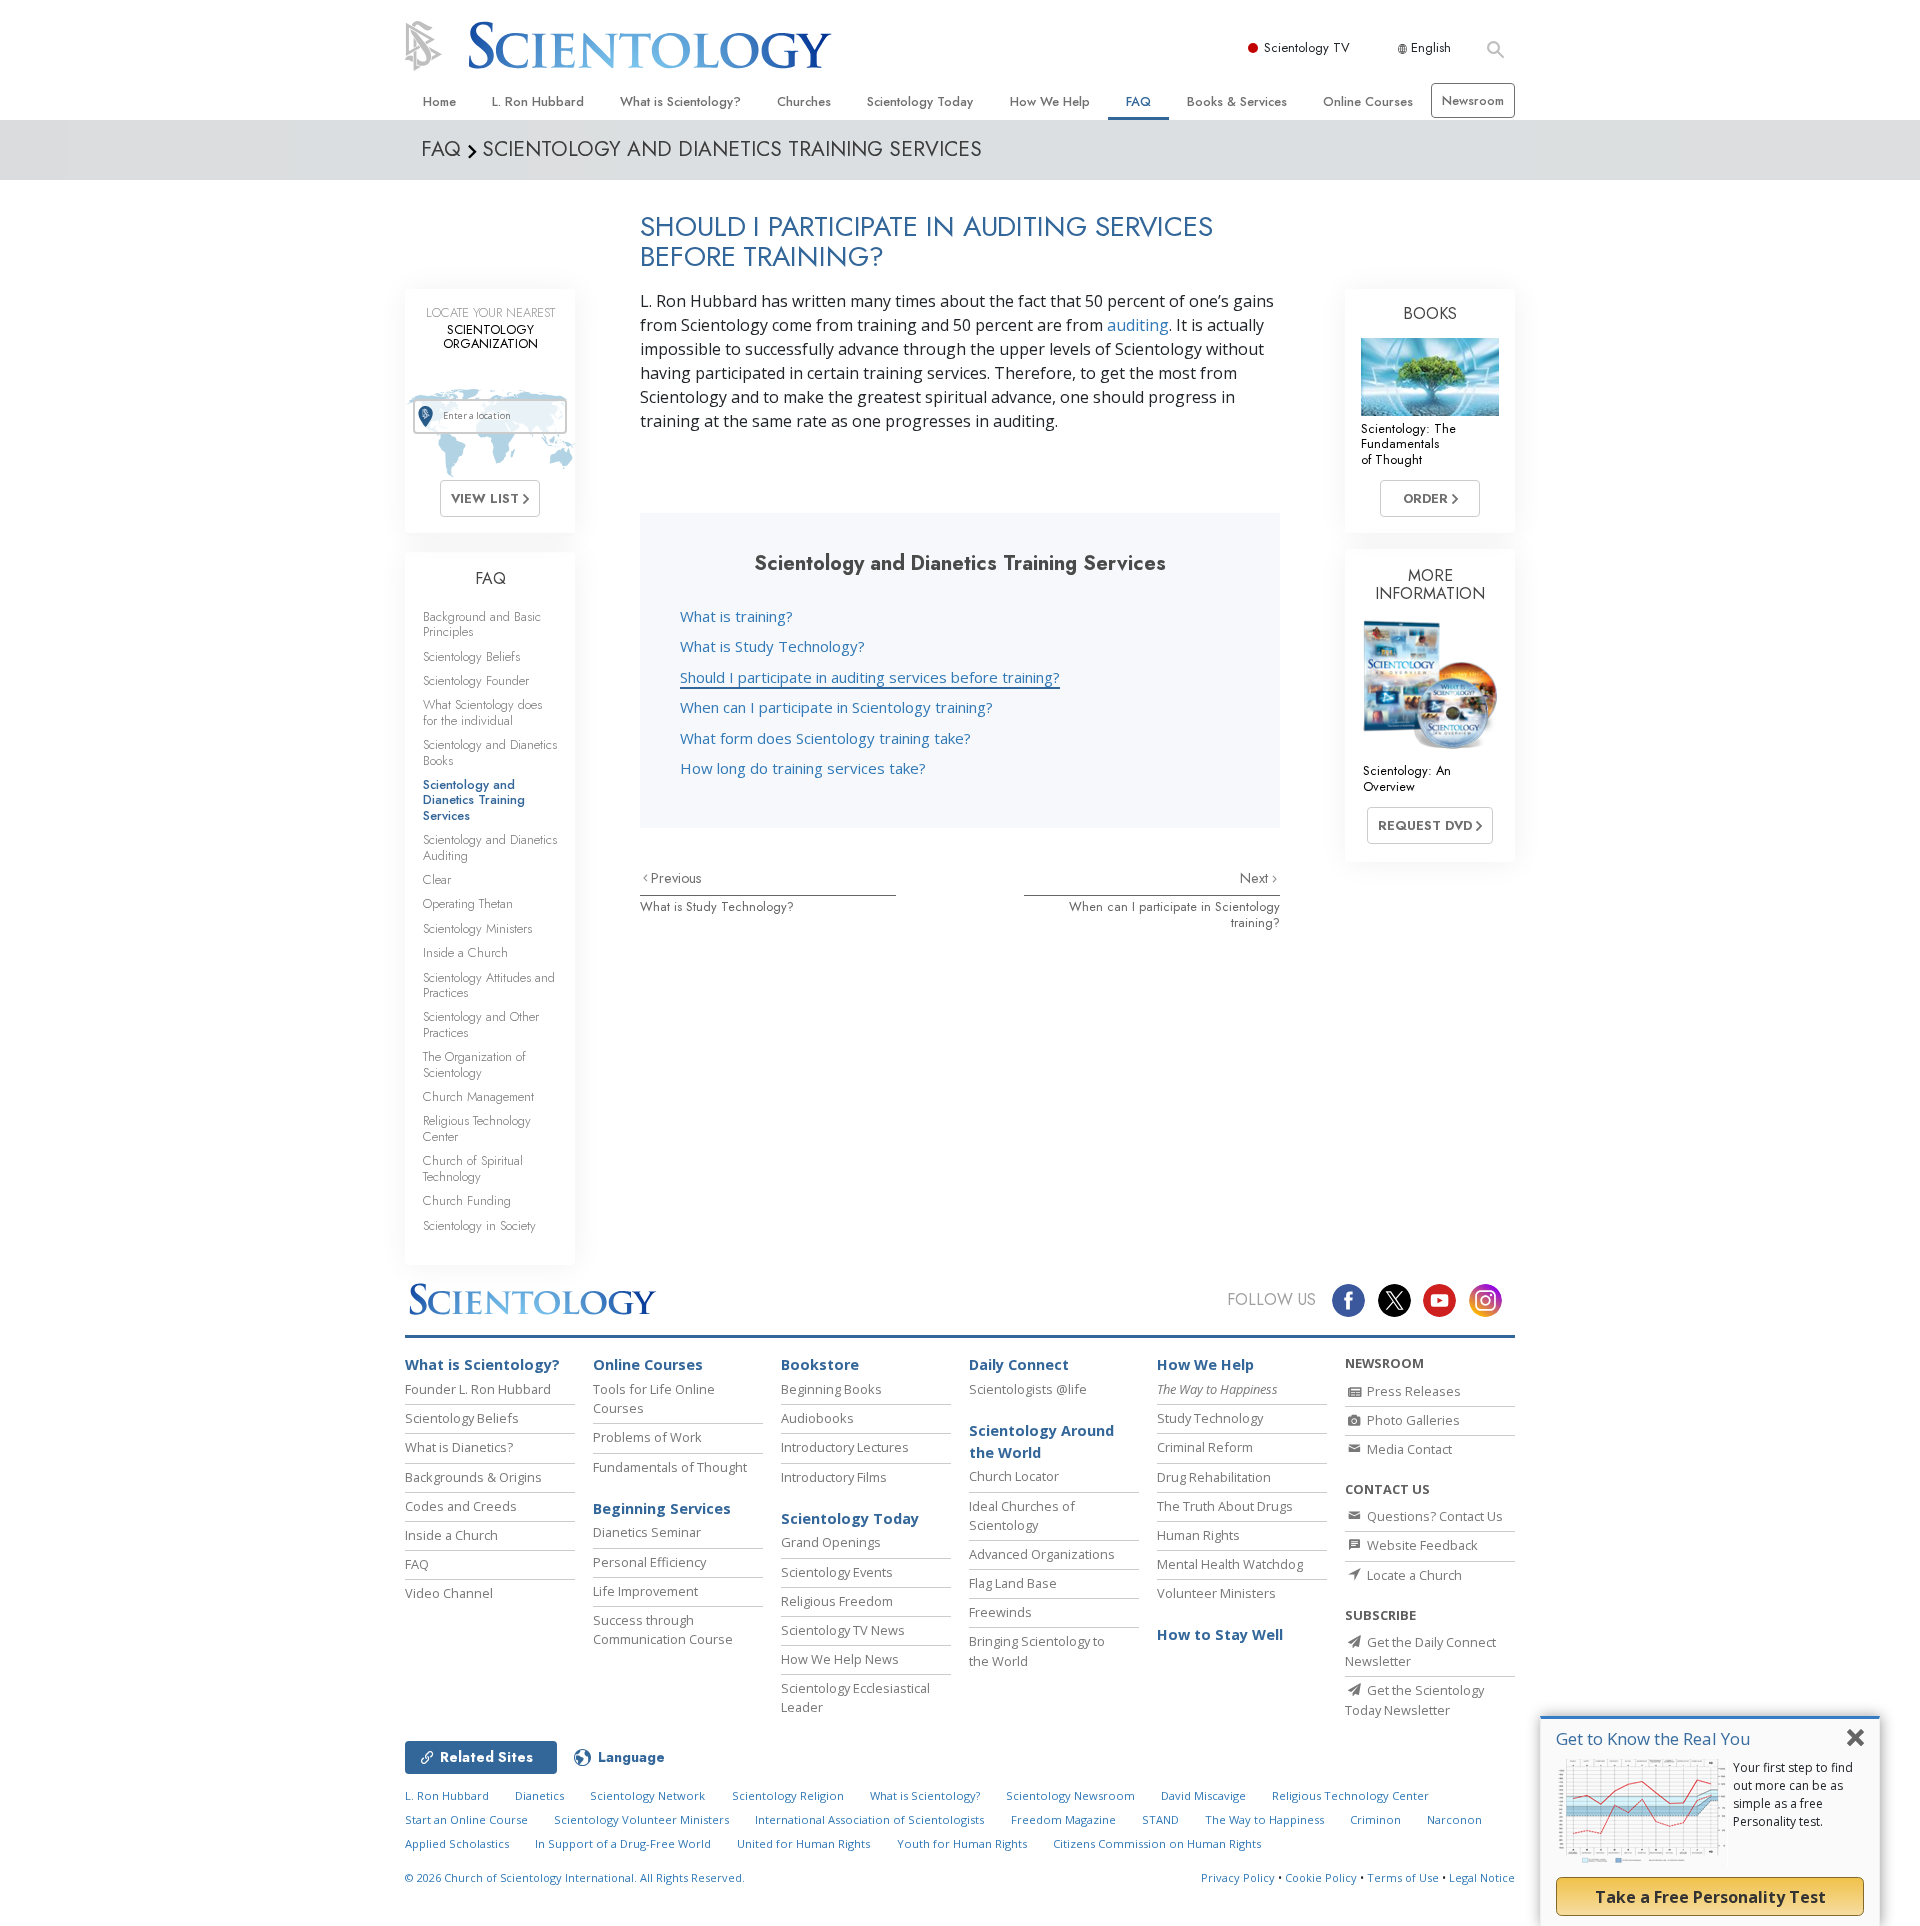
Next (1256, 878)
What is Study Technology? (772, 646)
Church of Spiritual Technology (473, 1168)
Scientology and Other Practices (481, 1024)
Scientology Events (837, 1572)
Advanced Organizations (1042, 1554)
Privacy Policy (1238, 1877)
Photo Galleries (1412, 1420)
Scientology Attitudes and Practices (489, 985)
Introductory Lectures (845, 1447)
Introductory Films (834, 1477)
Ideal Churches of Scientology (1022, 1515)
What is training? (736, 616)
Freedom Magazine (1063, 1819)
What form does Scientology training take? (825, 738)
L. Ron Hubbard (538, 101)
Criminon (1375, 1819)
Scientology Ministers (477, 928)
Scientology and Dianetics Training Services (474, 800)
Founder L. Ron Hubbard (478, 1389)
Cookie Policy (1321, 1877)
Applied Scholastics (457, 1843)
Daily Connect (1019, 1364)
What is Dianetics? (459, 1447)
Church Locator (1014, 1476)
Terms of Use (1403, 1877)
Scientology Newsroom (1070, 1795)
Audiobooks (817, 1418)
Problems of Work (647, 1437)
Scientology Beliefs (471, 656)
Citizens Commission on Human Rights (1157, 1843)
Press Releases (1412, 1391)
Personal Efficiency (649, 1562)
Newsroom (1473, 100)
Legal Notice (1482, 1877)
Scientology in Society (479, 1225)
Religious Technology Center (477, 1128)
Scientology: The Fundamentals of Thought (1408, 444)
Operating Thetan (468, 903)
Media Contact (1408, 1449)
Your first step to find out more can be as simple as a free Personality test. (1793, 1794)
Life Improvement (645, 1591)
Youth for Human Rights (962, 1843)
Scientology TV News (843, 1630)
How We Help (1050, 101)
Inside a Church (465, 952)
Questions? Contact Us (1433, 1516)
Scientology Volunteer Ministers (641, 1819)
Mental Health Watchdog (1230, 1564)
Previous (676, 878)
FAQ (1138, 101)
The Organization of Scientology (474, 1064)
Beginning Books (831, 1389)
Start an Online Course (466, 1819)
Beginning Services (662, 1508)
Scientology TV (1307, 47)
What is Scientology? (680, 101)
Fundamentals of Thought (670, 1467)
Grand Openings (831, 1542)
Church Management (478, 1096)
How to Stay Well (1220, 1634)
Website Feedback (1421, 1545)
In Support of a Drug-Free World (623, 1843)
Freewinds (1000, 1612)
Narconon (1454, 1819)
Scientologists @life (1028, 1389)
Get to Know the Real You (1653, 1738)
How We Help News (840, 1659)
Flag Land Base (1013, 1583)
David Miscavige (1203, 1795)
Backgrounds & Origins (473, 1477)
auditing (1138, 325)
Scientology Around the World (1041, 1441)
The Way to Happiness (1264, 1819)
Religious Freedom (837, 1601)
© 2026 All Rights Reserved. (575, 1877)
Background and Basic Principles (482, 624)
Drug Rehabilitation (1214, 1477)
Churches (804, 101)
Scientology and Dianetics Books (490, 752)
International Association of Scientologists (869, 1819)
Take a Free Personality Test (1710, 1897)
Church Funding (467, 1200)
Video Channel (449, 1593)
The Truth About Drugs (1225, 1506)
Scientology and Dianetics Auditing (490, 847)
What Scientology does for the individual (482, 712)
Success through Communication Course (663, 1629)
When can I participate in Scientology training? (836, 707)
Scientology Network (647, 1795)
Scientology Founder (476, 680)
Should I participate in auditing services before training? (870, 677)
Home (439, 101)
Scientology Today (920, 101)
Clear (437, 879)
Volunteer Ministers (1216, 1593)
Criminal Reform (1205, 1447)
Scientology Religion (788, 1795)
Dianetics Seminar (647, 1532)
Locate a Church (1413, 1575)
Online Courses (1368, 101)
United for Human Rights (803, 1843)
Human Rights (1198, 1535)
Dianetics (539, 1795)
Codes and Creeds (461, 1506)
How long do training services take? (803, 768)
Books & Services (1237, 101)
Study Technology (1210, 1418)
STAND (1160, 1819)
